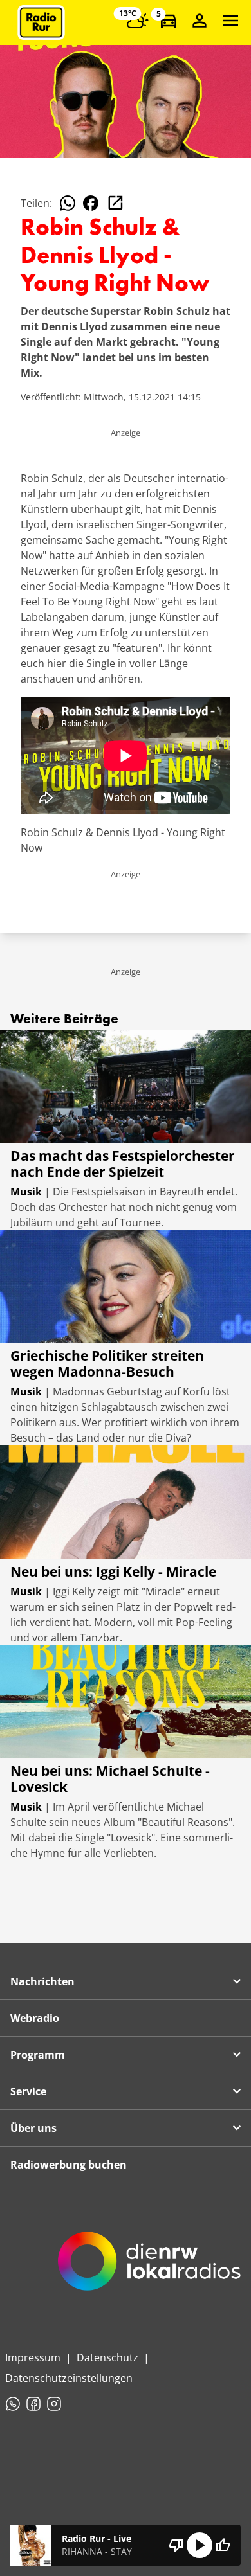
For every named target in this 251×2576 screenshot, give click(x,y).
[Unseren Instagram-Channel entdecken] (54, 2404)
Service (28, 2091)
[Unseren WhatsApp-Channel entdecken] (13, 2404)
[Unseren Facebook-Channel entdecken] (33, 2404)
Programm (38, 2055)
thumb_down (176, 2545)
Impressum (33, 2357)
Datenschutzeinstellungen (69, 2378)
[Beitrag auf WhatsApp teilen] (68, 203)
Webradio (35, 2018)
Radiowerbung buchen (69, 2165)
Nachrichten (42, 1981)
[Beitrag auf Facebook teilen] (91, 203)
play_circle (200, 2545)
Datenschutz (107, 2357)
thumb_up (223, 2545)
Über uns (33, 2128)
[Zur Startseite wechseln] (41, 22)
